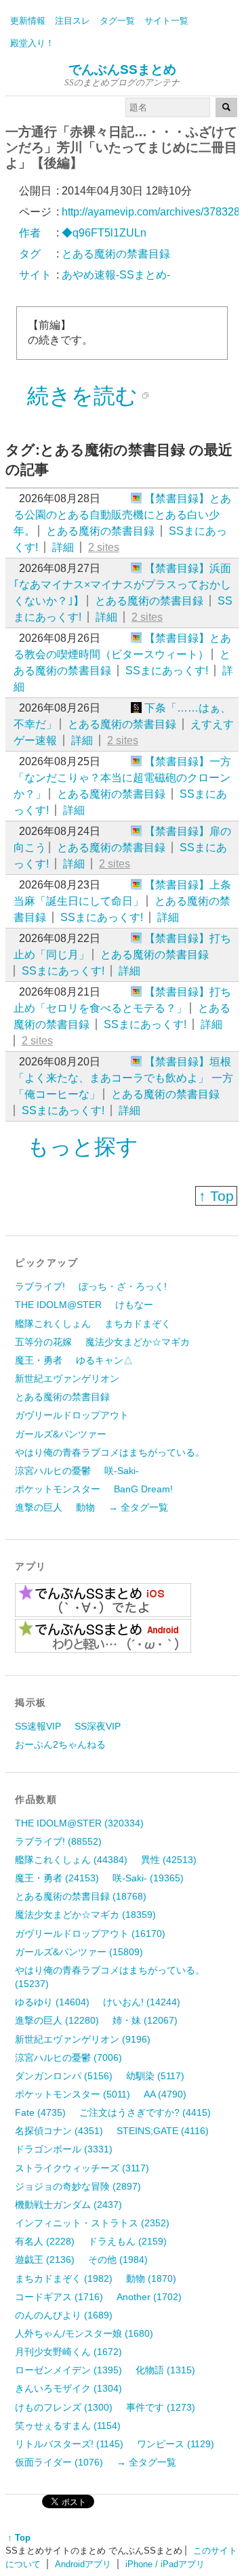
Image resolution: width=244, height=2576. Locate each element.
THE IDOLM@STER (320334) (79, 1823)
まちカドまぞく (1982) (64, 2278)
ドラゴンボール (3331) (64, 2149)
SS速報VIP (38, 1726)
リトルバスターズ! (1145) (69, 2444)
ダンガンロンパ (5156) (64, 2076)
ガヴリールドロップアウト (72, 1415)
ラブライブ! (40, 1286)
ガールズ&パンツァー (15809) (79, 1952)
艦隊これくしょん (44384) (71, 1860)
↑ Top (216, 1196)
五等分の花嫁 (43, 1342)
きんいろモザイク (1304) (68, 2388)
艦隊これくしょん (53, 1324)
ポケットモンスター (58, 1489)
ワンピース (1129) (176, 2444)
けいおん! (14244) (142, 2002)
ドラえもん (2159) (127, 2241)
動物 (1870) (151, 2278)
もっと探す (83, 1147)
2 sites (104, 547)
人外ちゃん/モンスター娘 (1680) (84, 2333)
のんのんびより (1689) (64, 2315)
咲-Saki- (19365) (148, 1878)
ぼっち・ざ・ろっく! (123, 1286)
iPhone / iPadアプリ (165, 2564)
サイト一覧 (166, 21)
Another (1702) (149, 2297)
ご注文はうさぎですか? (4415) (145, 2112)
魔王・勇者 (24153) (57, 1878)
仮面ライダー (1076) (59, 2462)
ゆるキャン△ (104, 1360)
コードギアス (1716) (59, 2297)
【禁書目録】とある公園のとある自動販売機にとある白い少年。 (122, 515)
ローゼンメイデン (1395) (68, 2370)
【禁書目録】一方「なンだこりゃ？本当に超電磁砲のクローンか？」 (122, 778)
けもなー (134, 1305)
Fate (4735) (40, 2112)
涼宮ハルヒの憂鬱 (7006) (68, 2058)
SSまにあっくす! (167, 671)
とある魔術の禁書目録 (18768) (81, 1896)
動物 (85, 1507)
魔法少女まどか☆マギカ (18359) (85, 1915)
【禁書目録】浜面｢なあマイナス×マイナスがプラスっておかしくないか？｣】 (122, 585)
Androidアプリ (83, 2564)
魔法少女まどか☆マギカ (138, 1342)
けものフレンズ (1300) (64, 2407)
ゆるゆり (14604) (52, 2002)
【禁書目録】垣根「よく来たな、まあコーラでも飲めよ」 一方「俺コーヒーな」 (123, 1078)
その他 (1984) (118, 2260)
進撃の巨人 (39, 1507)
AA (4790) (165, 2094)
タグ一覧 (117, 21)
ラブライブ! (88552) (58, 1841)
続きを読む (82, 396)
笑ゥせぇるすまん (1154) (68, 2426)
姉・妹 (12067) (145, 2020)
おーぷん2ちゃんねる (60, 1744)
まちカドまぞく (138, 1324)
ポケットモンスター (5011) (73, 2094)
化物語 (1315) (165, 2370)
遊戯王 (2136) (45, 2260)
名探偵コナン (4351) (59, 2131)
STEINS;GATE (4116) (163, 2131)
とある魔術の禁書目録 (100, 531)
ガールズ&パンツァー (61, 1434)
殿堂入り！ (32, 43)
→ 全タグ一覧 (138, 1507)
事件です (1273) (161, 2407)
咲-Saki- (122, 1471)
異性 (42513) (169, 1860)
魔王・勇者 (39, 1360)
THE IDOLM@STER (58, 1305)
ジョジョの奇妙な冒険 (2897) (78, 2186)
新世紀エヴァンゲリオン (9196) (83, 2039)
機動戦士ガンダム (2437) (68, 2205)
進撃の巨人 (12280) (57, 2020)
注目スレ (73, 21)
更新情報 (28, 21)
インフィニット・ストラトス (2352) (92, 2223)
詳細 (63, 547)
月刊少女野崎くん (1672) (68, 2352)
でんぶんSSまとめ (122, 69)
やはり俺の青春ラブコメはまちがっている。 (110, 1452)
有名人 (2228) (45, 2241)
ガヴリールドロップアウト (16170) (90, 1934)
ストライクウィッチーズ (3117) (82, 2168)
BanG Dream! (143, 1489)
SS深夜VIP (98, 1726)
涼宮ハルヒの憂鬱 (53, 1471)
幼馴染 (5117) (155, 2076)
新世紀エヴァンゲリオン (67, 1378)
